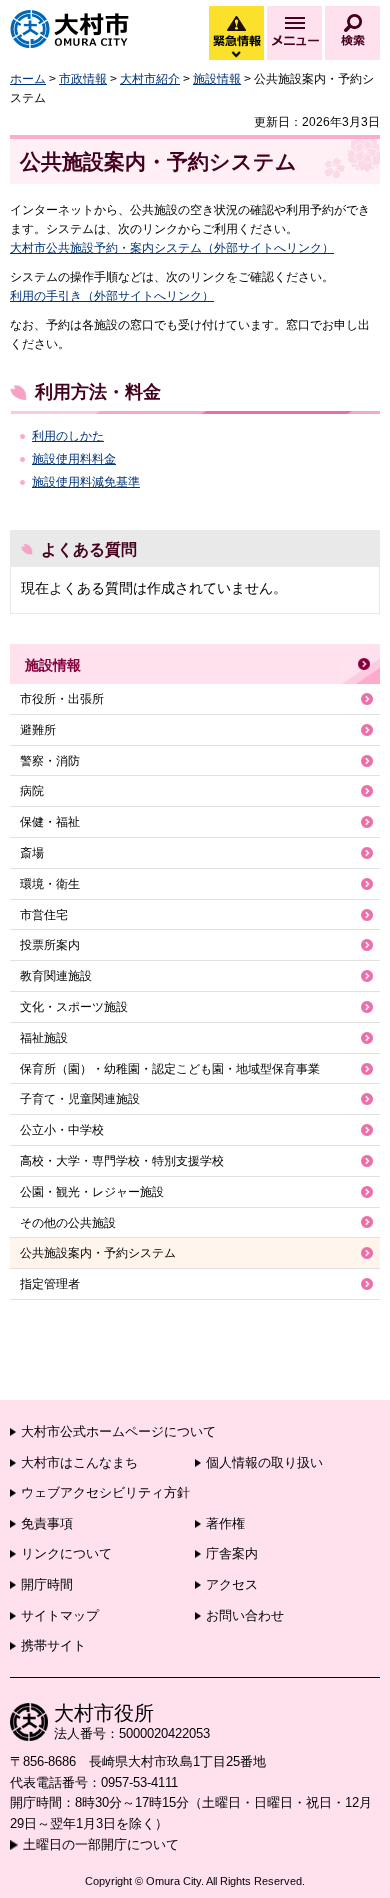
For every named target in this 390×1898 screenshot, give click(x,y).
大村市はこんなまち (79, 1462)
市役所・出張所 (62, 699)
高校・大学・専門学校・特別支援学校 (122, 1161)
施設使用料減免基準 (86, 482)
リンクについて (66, 1553)
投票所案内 (50, 945)
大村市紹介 (150, 79)
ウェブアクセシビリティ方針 (105, 1492)
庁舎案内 (232, 1553)
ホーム (28, 79)
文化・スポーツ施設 (74, 1007)
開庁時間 (47, 1584)
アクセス (232, 1584)
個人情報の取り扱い (264, 1462)
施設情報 (217, 79)
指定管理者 (50, 1284)
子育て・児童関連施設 (80, 1099)
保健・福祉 (50, 822)
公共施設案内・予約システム (98, 1253)
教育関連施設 (56, 976)
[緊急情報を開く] (235, 55)
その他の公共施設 (68, 1223)
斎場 (32, 853)
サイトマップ (60, 1615)
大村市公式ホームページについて (118, 1431)
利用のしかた (68, 436)
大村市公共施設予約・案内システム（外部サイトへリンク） (172, 248)
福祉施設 (44, 1038)
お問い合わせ (245, 1615)
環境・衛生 (50, 884)
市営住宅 (44, 915)
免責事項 (47, 1523)
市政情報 (83, 79)
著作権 (225, 1523)
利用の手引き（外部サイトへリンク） (112, 296)
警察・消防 (50, 761)
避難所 (38, 730)
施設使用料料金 (74, 459)
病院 (32, 791)
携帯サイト (53, 1645)
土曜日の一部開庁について (101, 1844)
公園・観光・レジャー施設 (92, 1192)
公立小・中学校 (62, 1130)
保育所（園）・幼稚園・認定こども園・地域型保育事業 (170, 1069)
